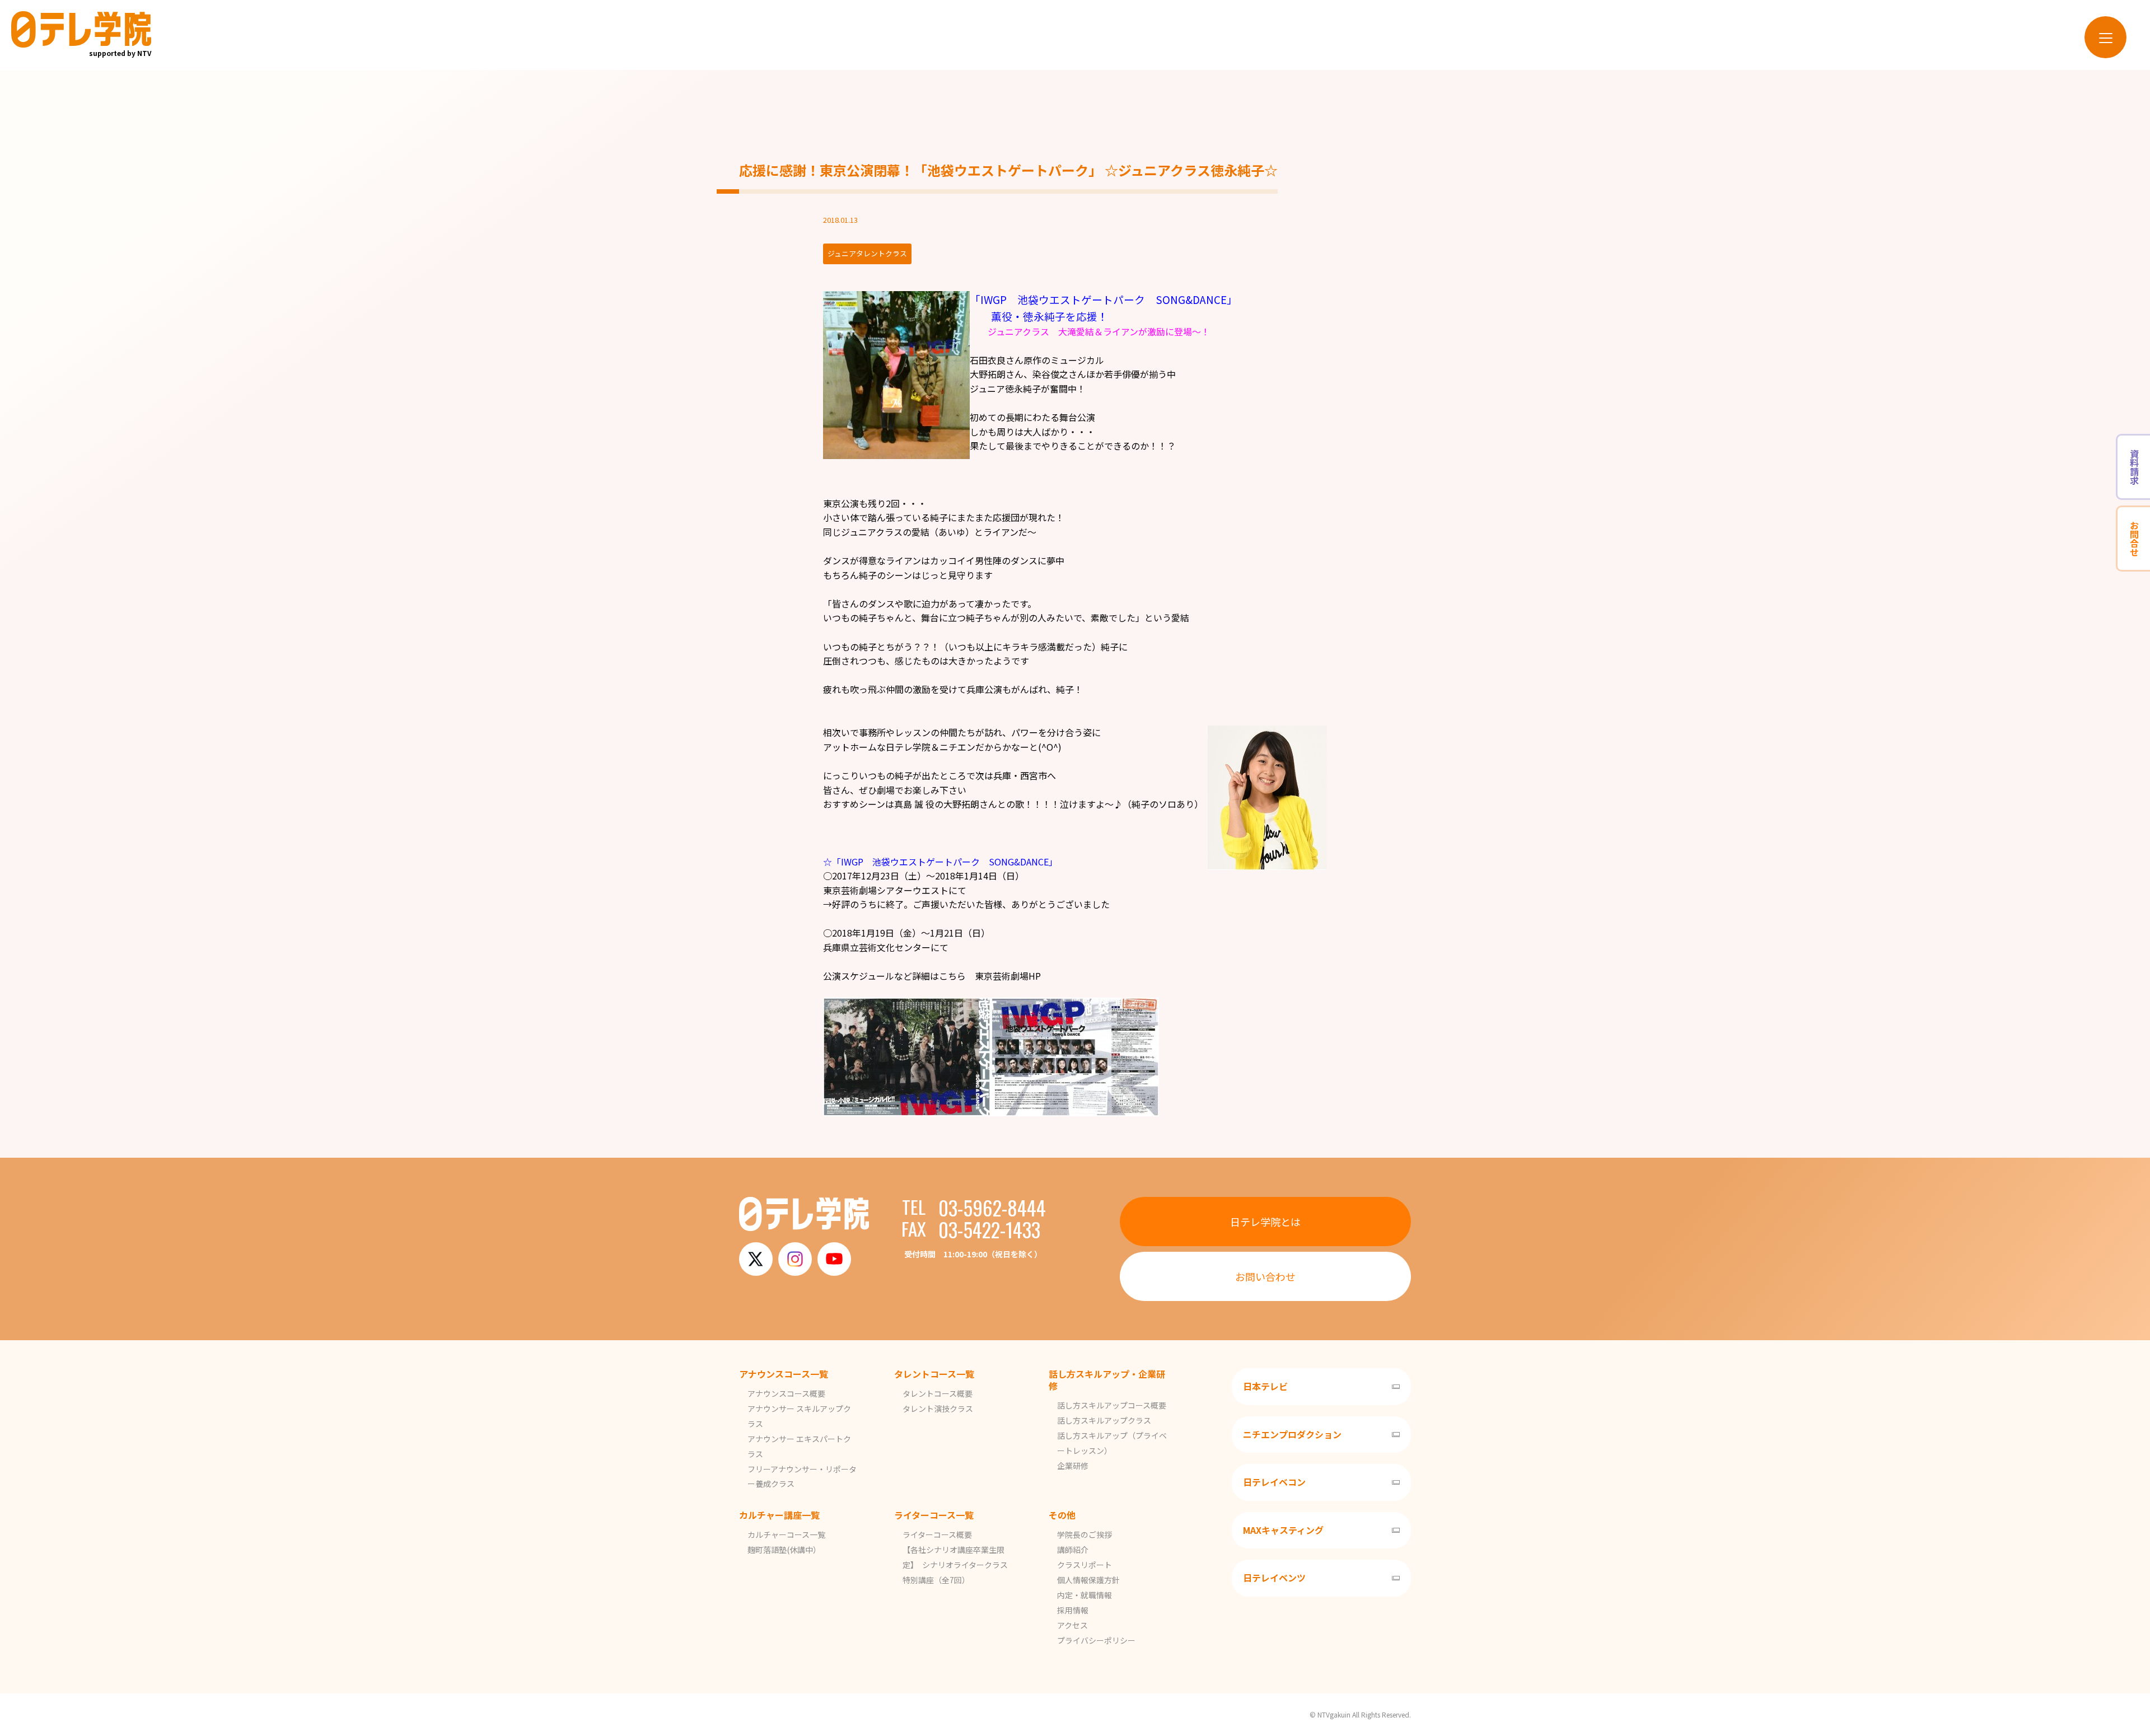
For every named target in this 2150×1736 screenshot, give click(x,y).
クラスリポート (1085, 1565)
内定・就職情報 (1085, 1595)
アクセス (1072, 1625)
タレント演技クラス (938, 1409)
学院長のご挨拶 (1085, 1534)
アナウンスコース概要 (786, 1393)
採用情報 (1073, 1610)
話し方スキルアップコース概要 (1112, 1405)
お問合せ (2134, 539)
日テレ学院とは (1265, 1222)
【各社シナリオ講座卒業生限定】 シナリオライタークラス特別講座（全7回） (955, 1565)
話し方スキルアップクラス (1104, 1420)
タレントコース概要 (938, 1393)
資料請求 (2134, 467)
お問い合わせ (1265, 1276)
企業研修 (1073, 1466)
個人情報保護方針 (1088, 1580)
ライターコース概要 (937, 1534)
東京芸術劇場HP (1008, 976)
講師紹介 (1073, 1550)
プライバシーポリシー (1096, 1640)
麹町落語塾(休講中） (784, 1550)
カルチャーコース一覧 (786, 1534)
